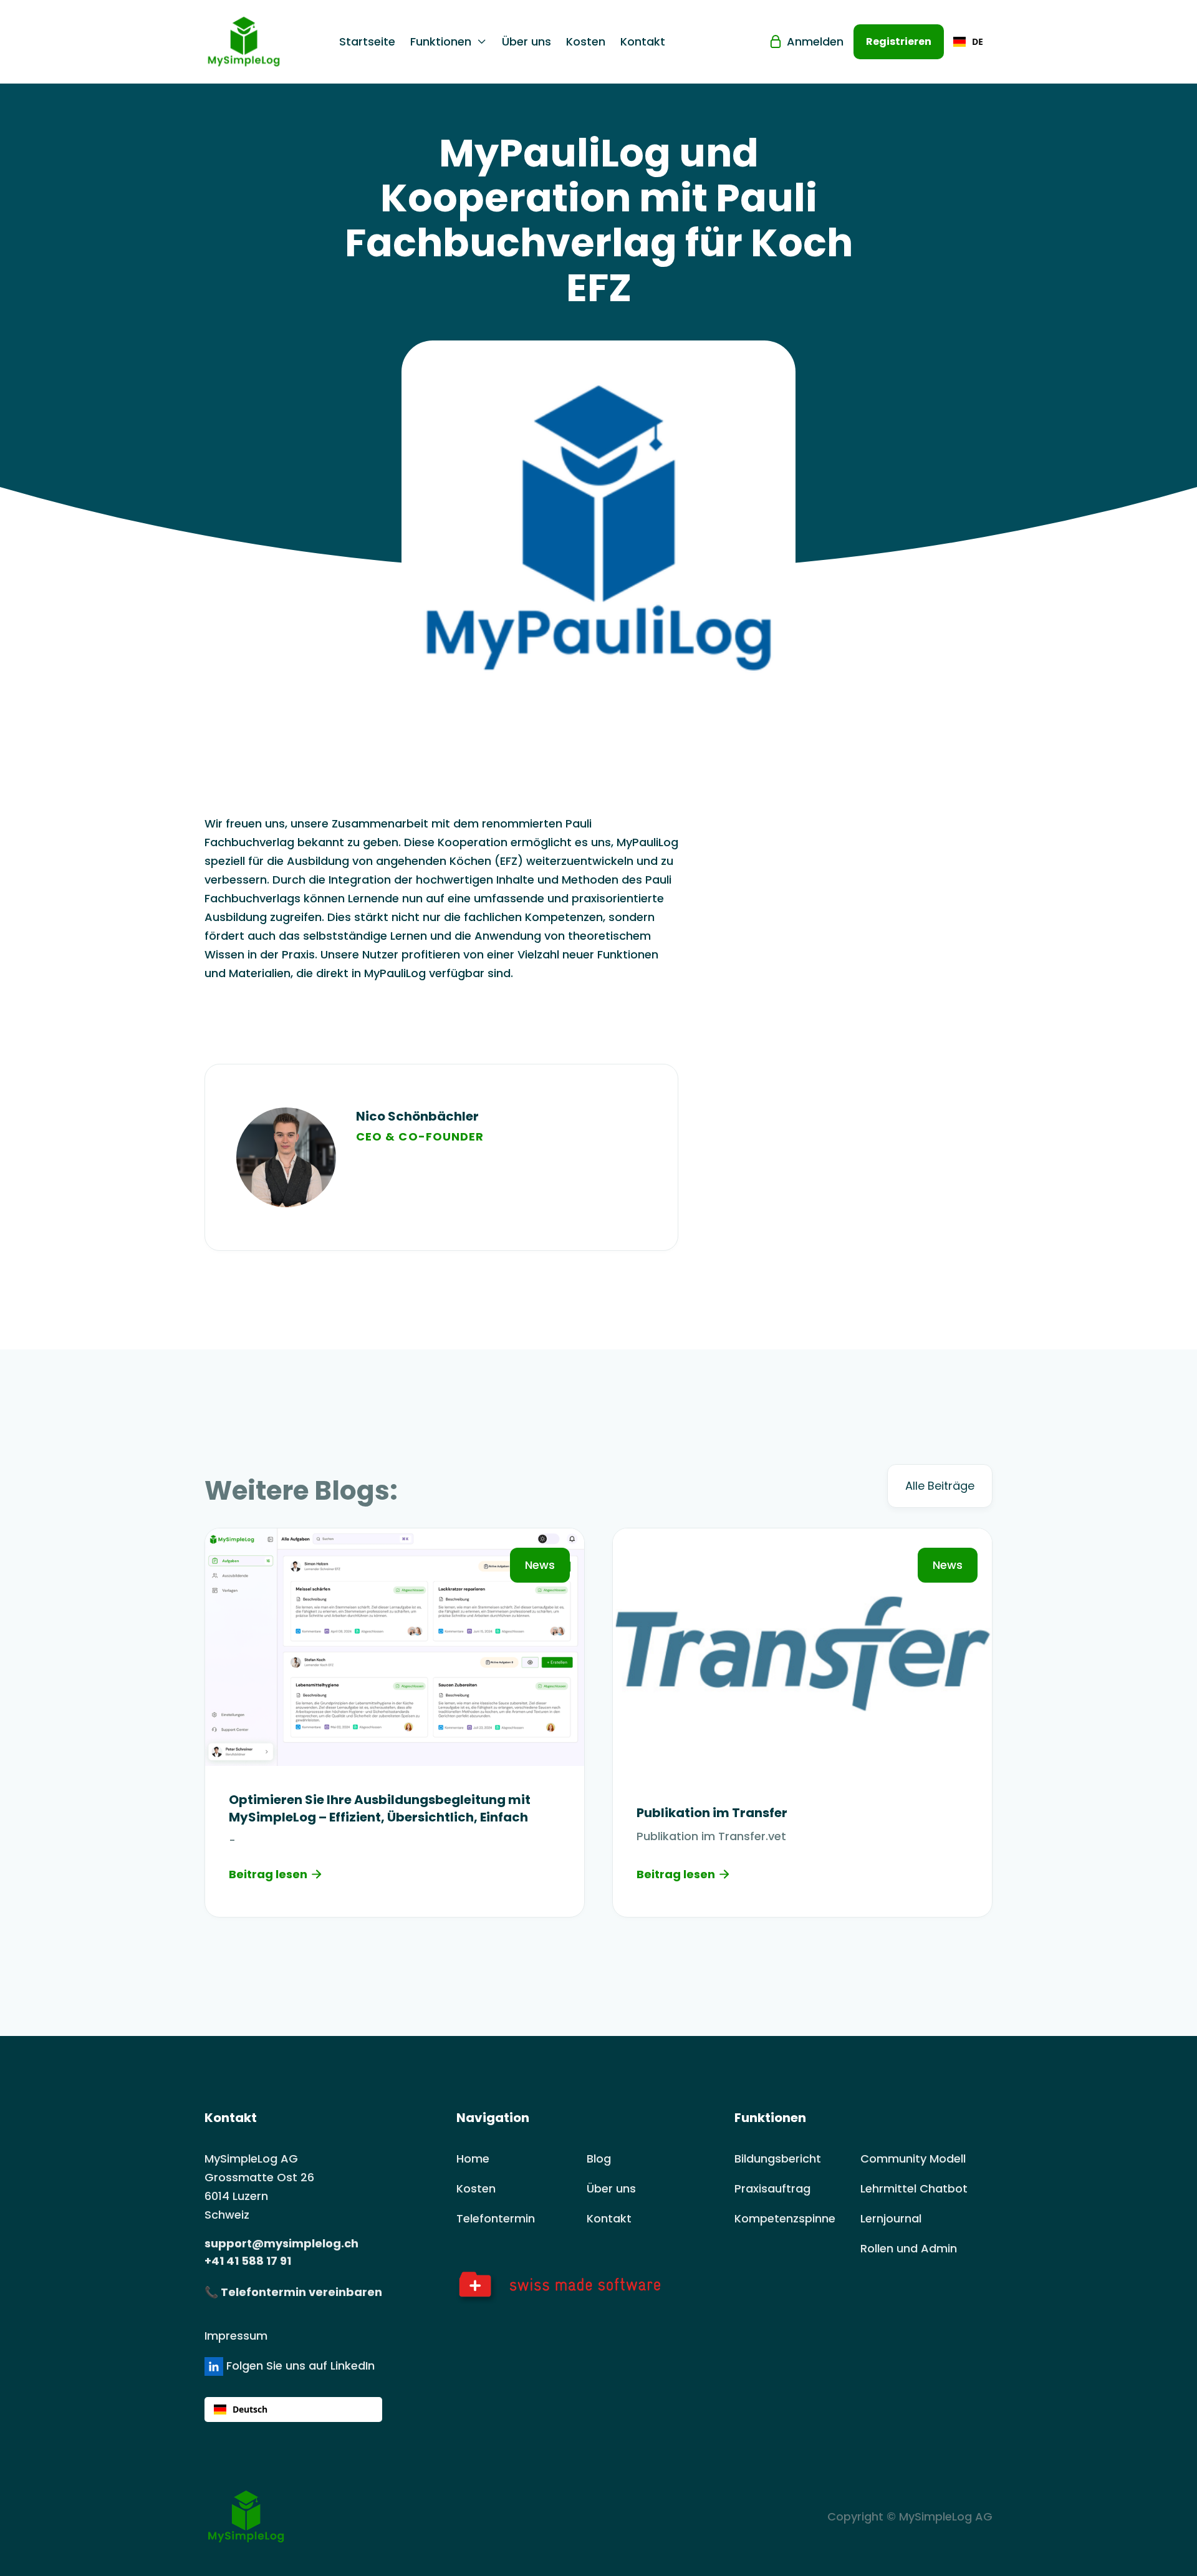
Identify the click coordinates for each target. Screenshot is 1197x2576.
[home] (259, 42)
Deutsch (250, 2409)
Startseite (367, 42)
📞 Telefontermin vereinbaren (293, 2292)
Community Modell (913, 2159)
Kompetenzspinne (785, 2218)
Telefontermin (496, 2218)
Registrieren (899, 41)
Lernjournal (891, 2218)
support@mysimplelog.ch (281, 2243)
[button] (449, 42)
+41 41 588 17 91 (248, 2261)
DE (978, 41)
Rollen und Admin (909, 2248)
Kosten (586, 42)
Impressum (236, 2336)
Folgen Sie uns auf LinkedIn (299, 2366)
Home (473, 2159)
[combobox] (968, 42)
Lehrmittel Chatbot (914, 2188)
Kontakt (643, 42)
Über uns (526, 42)
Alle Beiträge (940, 1486)
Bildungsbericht (778, 2159)
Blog (599, 2159)
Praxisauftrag (772, 2188)
